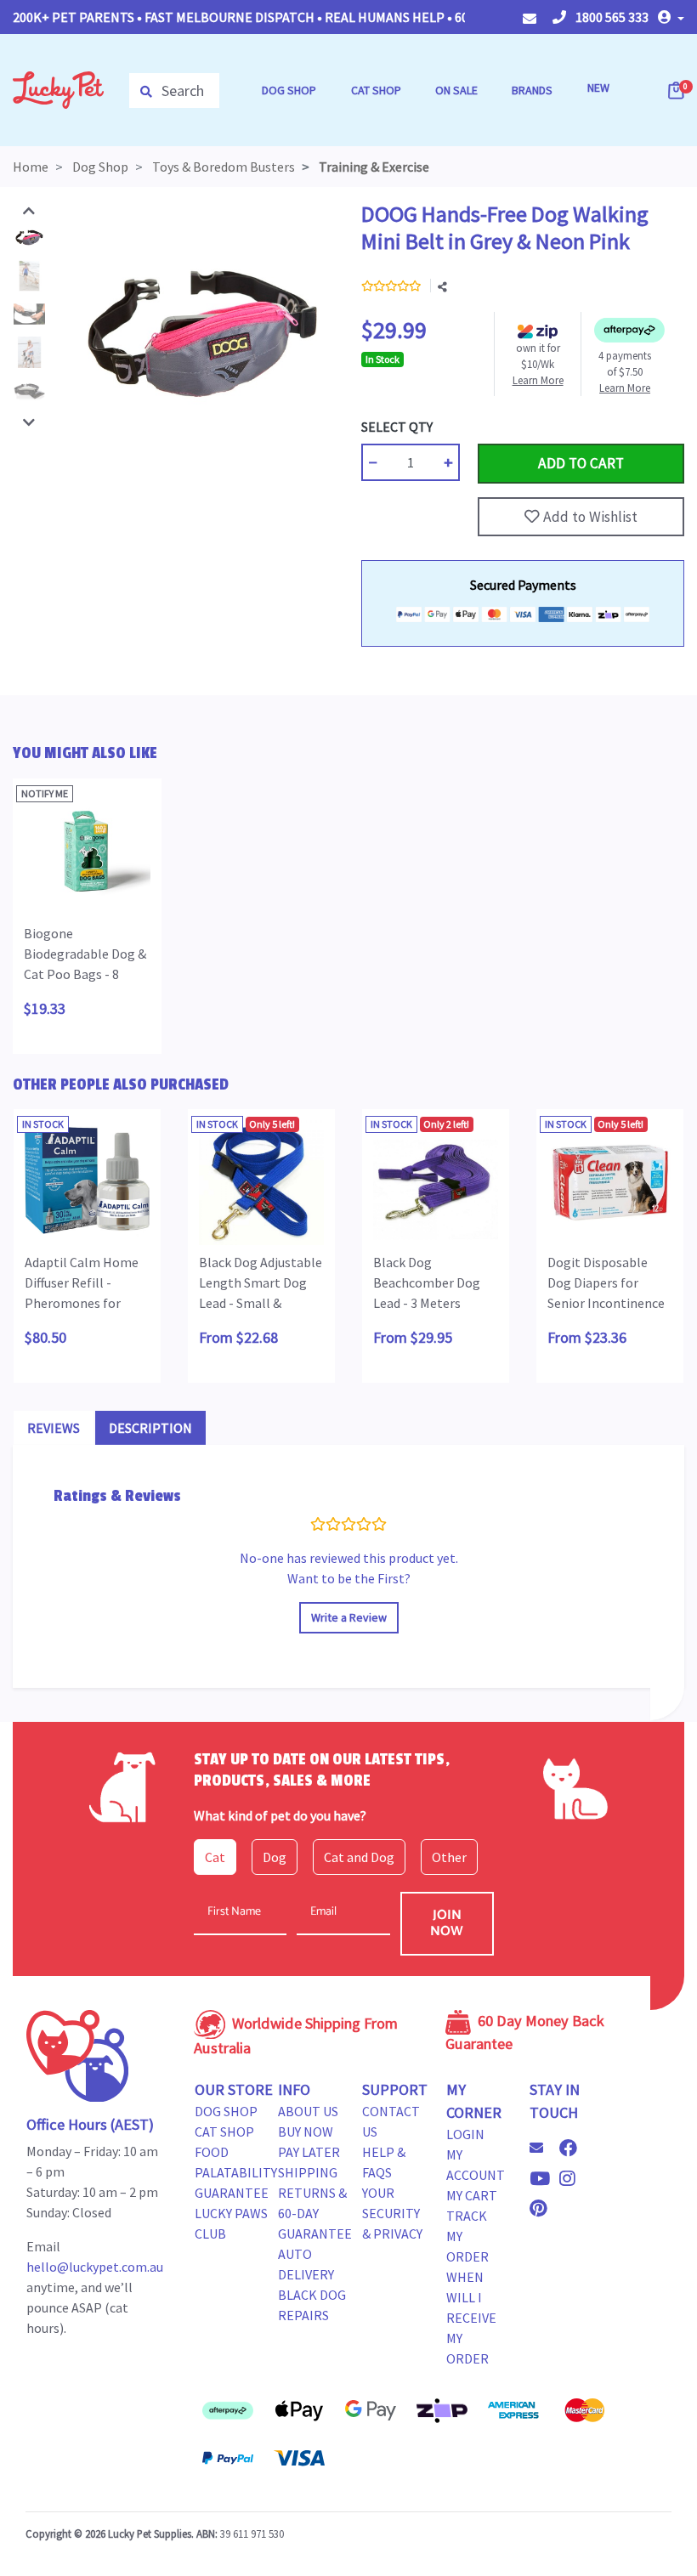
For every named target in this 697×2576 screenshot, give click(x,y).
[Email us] (543, 2148)
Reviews (54, 1428)
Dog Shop (226, 2111)
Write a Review (349, 1617)
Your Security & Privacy (392, 2213)
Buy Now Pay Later (309, 2142)
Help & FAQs (384, 2162)
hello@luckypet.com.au (95, 2267)
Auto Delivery (306, 2264)
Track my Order (467, 2236)
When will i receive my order (471, 2318)
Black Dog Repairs (312, 2305)
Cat (215, 1857)
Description (150, 1428)
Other (449, 1857)
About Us (308, 2111)
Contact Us (391, 2121)
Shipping (308, 2172)
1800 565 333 (611, 17)
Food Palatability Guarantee (236, 2172)
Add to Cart (518, 427)
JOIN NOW (447, 1923)
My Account (476, 2165)
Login (465, 2134)
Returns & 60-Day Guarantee (315, 2213)
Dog (275, 1857)
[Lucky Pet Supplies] (58, 88)
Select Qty (397, 427)
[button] (671, 17)
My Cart (472, 2195)
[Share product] (442, 287)
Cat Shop (224, 2132)
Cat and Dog (359, 1857)
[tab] (54, 1428)
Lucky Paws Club (231, 2223)
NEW (598, 88)
